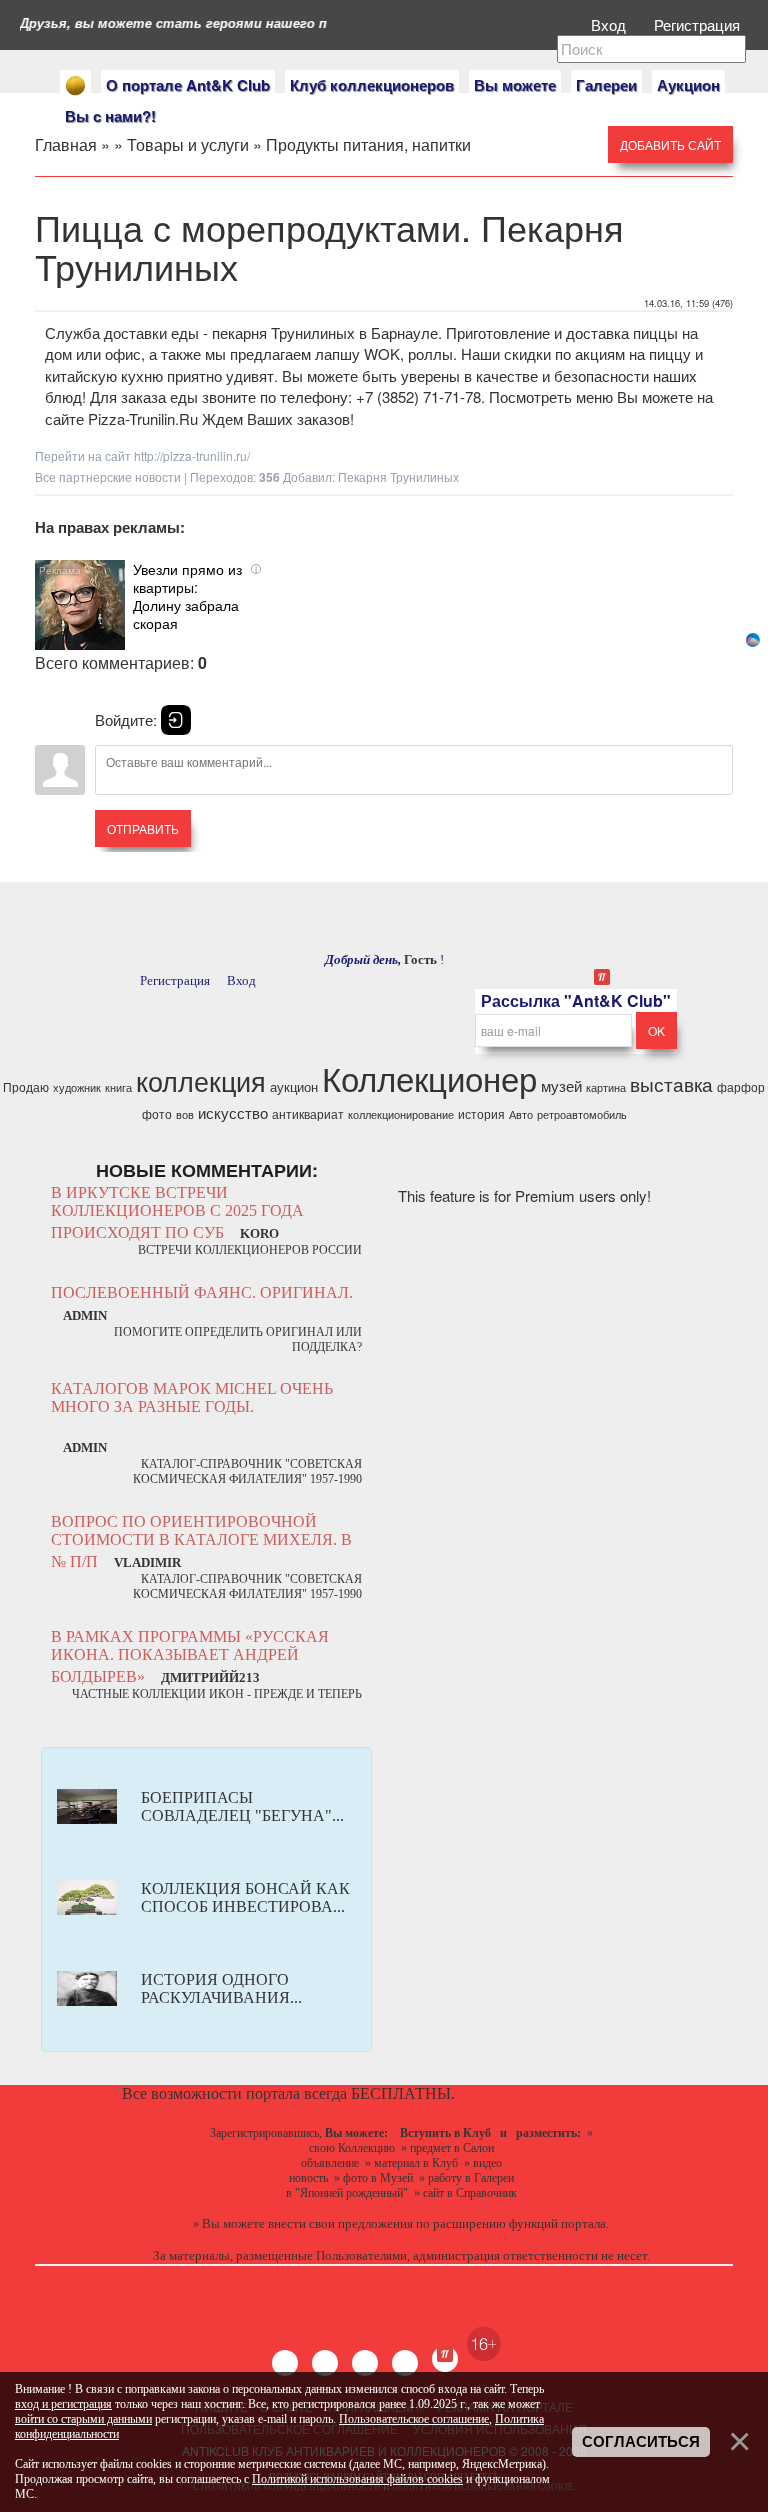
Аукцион (688, 85)
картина (606, 1087)
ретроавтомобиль (582, 1114)
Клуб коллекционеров (372, 85)
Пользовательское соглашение (414, 2419)
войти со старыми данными (83, 2419)
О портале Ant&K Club (188, 85)
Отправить (143, 828)
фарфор (741, 1086)
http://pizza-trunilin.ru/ (192, 455)
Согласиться (641, 2442)
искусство (233, 1112)
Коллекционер (429, 1077)
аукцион (294, 1086)
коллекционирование (401, 1114)
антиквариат (308, 1113)
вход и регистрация (63, 2404)
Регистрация (699, 24)
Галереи (606, 85)
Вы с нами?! (110, 116)
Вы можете (515, 85)
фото (157, 1113)
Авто (521, 1114)
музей (561, 1085)
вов (185, 1114)
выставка (671, 1084)
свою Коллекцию (352, 2148)
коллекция (201, 1080)
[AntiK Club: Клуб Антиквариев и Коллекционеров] (75, 85)
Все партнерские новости (108, 476)
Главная (66, 144)
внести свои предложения (340, 2223)
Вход (610, 24)
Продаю (26, 1086)
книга (118, 1087)
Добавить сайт (670, 144)
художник (77, 1087)
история (481, 1113)
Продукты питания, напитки (368, 144)
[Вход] (176, 720)
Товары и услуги (188, 144)
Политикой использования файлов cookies (357, 2479)
